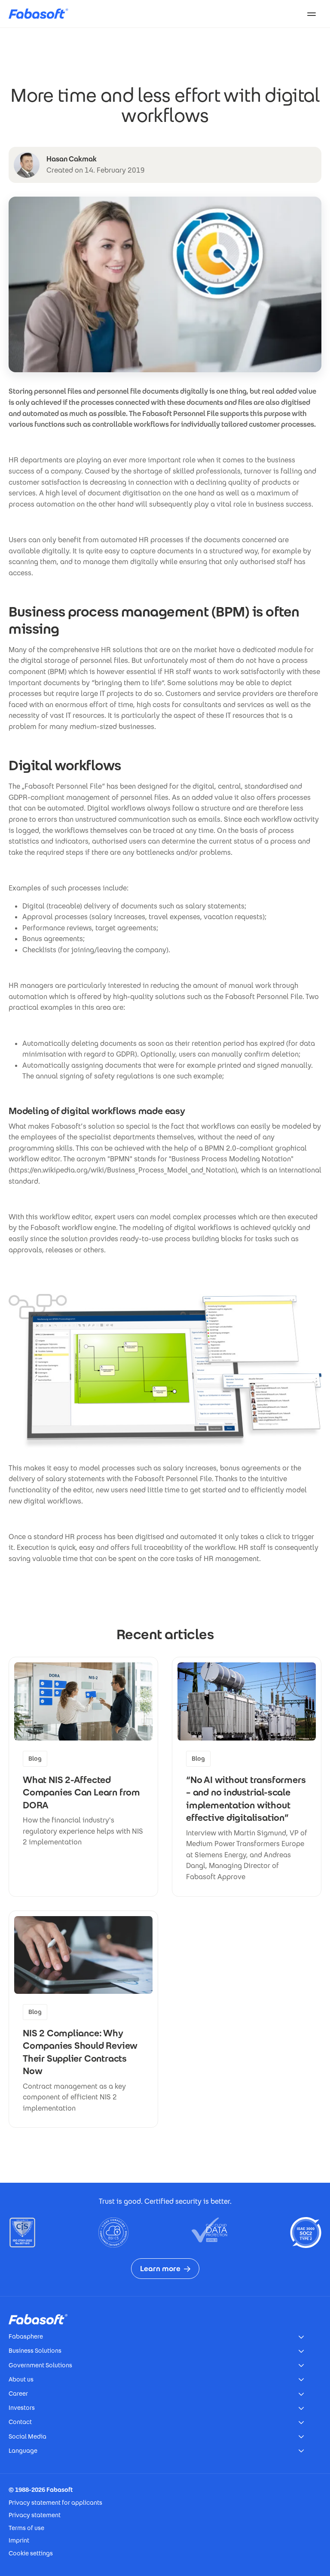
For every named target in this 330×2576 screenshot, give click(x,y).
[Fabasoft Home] (42, 14)
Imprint (19, 2540)
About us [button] (21, 2379)
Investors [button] (22, 2408)
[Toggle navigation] (312, 14)
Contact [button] (20, 2422)
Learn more (160, 2269)
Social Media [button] (27, 2436)
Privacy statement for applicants (55, 2503)
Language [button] (23, 2451)
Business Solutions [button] (35, 2351)
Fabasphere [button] (26, 2336)
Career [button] (18, 2394)
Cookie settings (31, 2553)
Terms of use (26, 2528)
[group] (83, 1777)
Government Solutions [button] (40, 2365)
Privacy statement (35, 2515)
